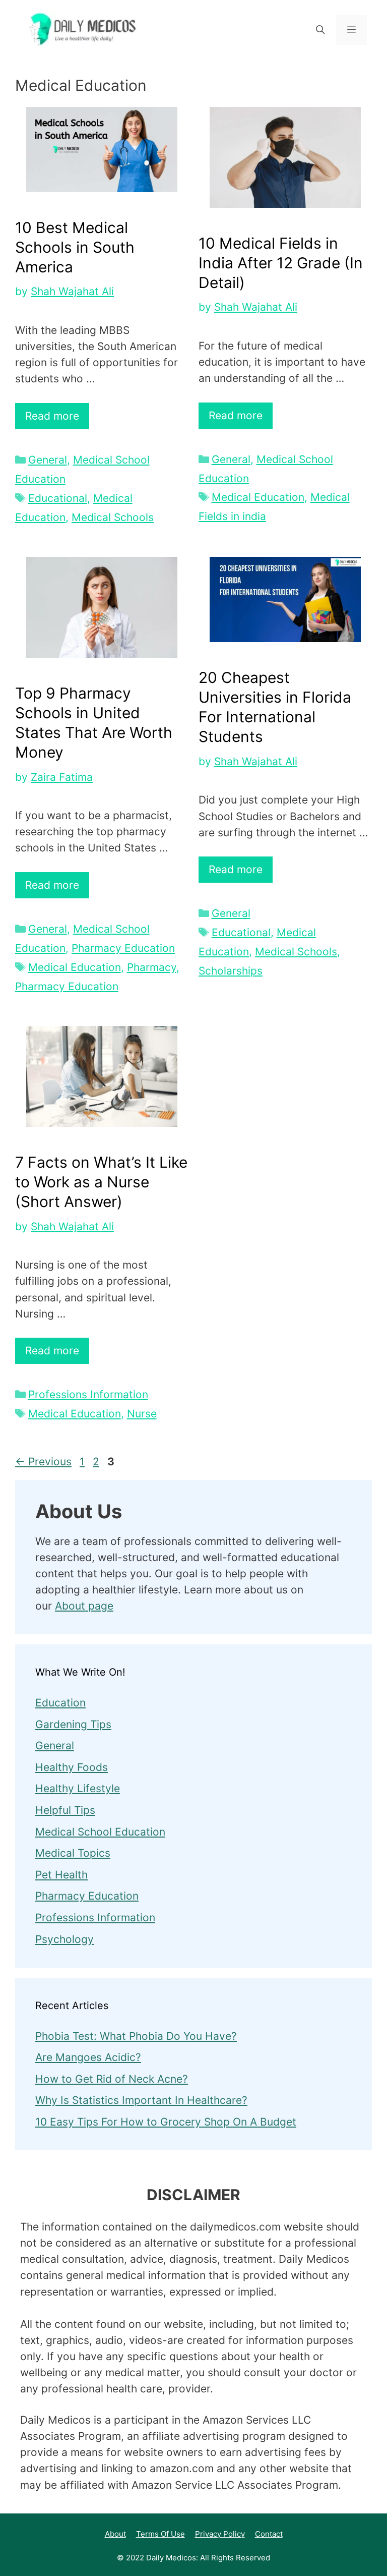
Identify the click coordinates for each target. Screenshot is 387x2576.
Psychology (64, 1939)
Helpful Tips (65, 1810)
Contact (269, 2534)
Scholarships (231, 971)
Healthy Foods (72, 1767)
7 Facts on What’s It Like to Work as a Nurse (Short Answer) (101, 1182)
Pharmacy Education (123, 948)
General (48, 460)
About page (84, 1606)
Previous (43, 1462)
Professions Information (88, 1394)
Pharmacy (152, 967)
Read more (52, 416)
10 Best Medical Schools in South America (75, 247)
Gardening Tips (73, 1724)
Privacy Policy (220, 2534)
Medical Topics (73, 1853)
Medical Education (258, 497)
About (115, 2534)
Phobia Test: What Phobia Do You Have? (136, 2036)
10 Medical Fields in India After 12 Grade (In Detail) (281, 263)
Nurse (142, 1414)
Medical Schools (113, 517)
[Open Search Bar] (320, 30)
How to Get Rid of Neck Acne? (112, 2079)
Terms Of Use (160, 2534)
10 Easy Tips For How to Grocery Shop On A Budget (166, 2122)
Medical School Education (100, 1832)
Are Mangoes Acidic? (88, 2057)
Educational (58, 498)
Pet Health (61, 1875)
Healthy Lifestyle (78, 1788)
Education (60, 1703)
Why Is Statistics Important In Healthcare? (141, 2100)
